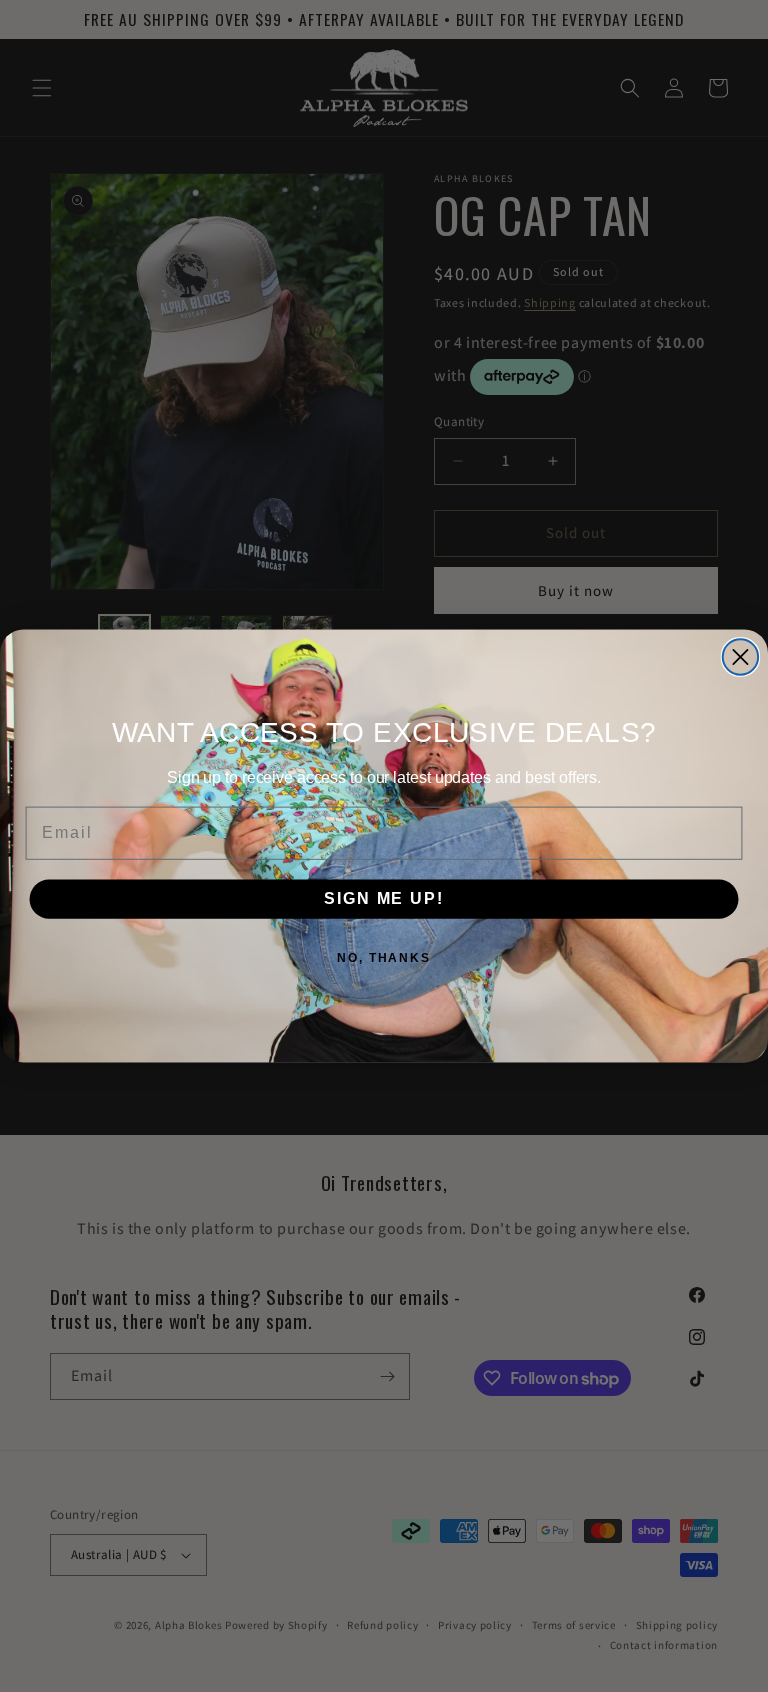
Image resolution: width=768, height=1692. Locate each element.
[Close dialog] (740, 656)
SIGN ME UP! (383, 898)
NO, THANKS (384, 958)
